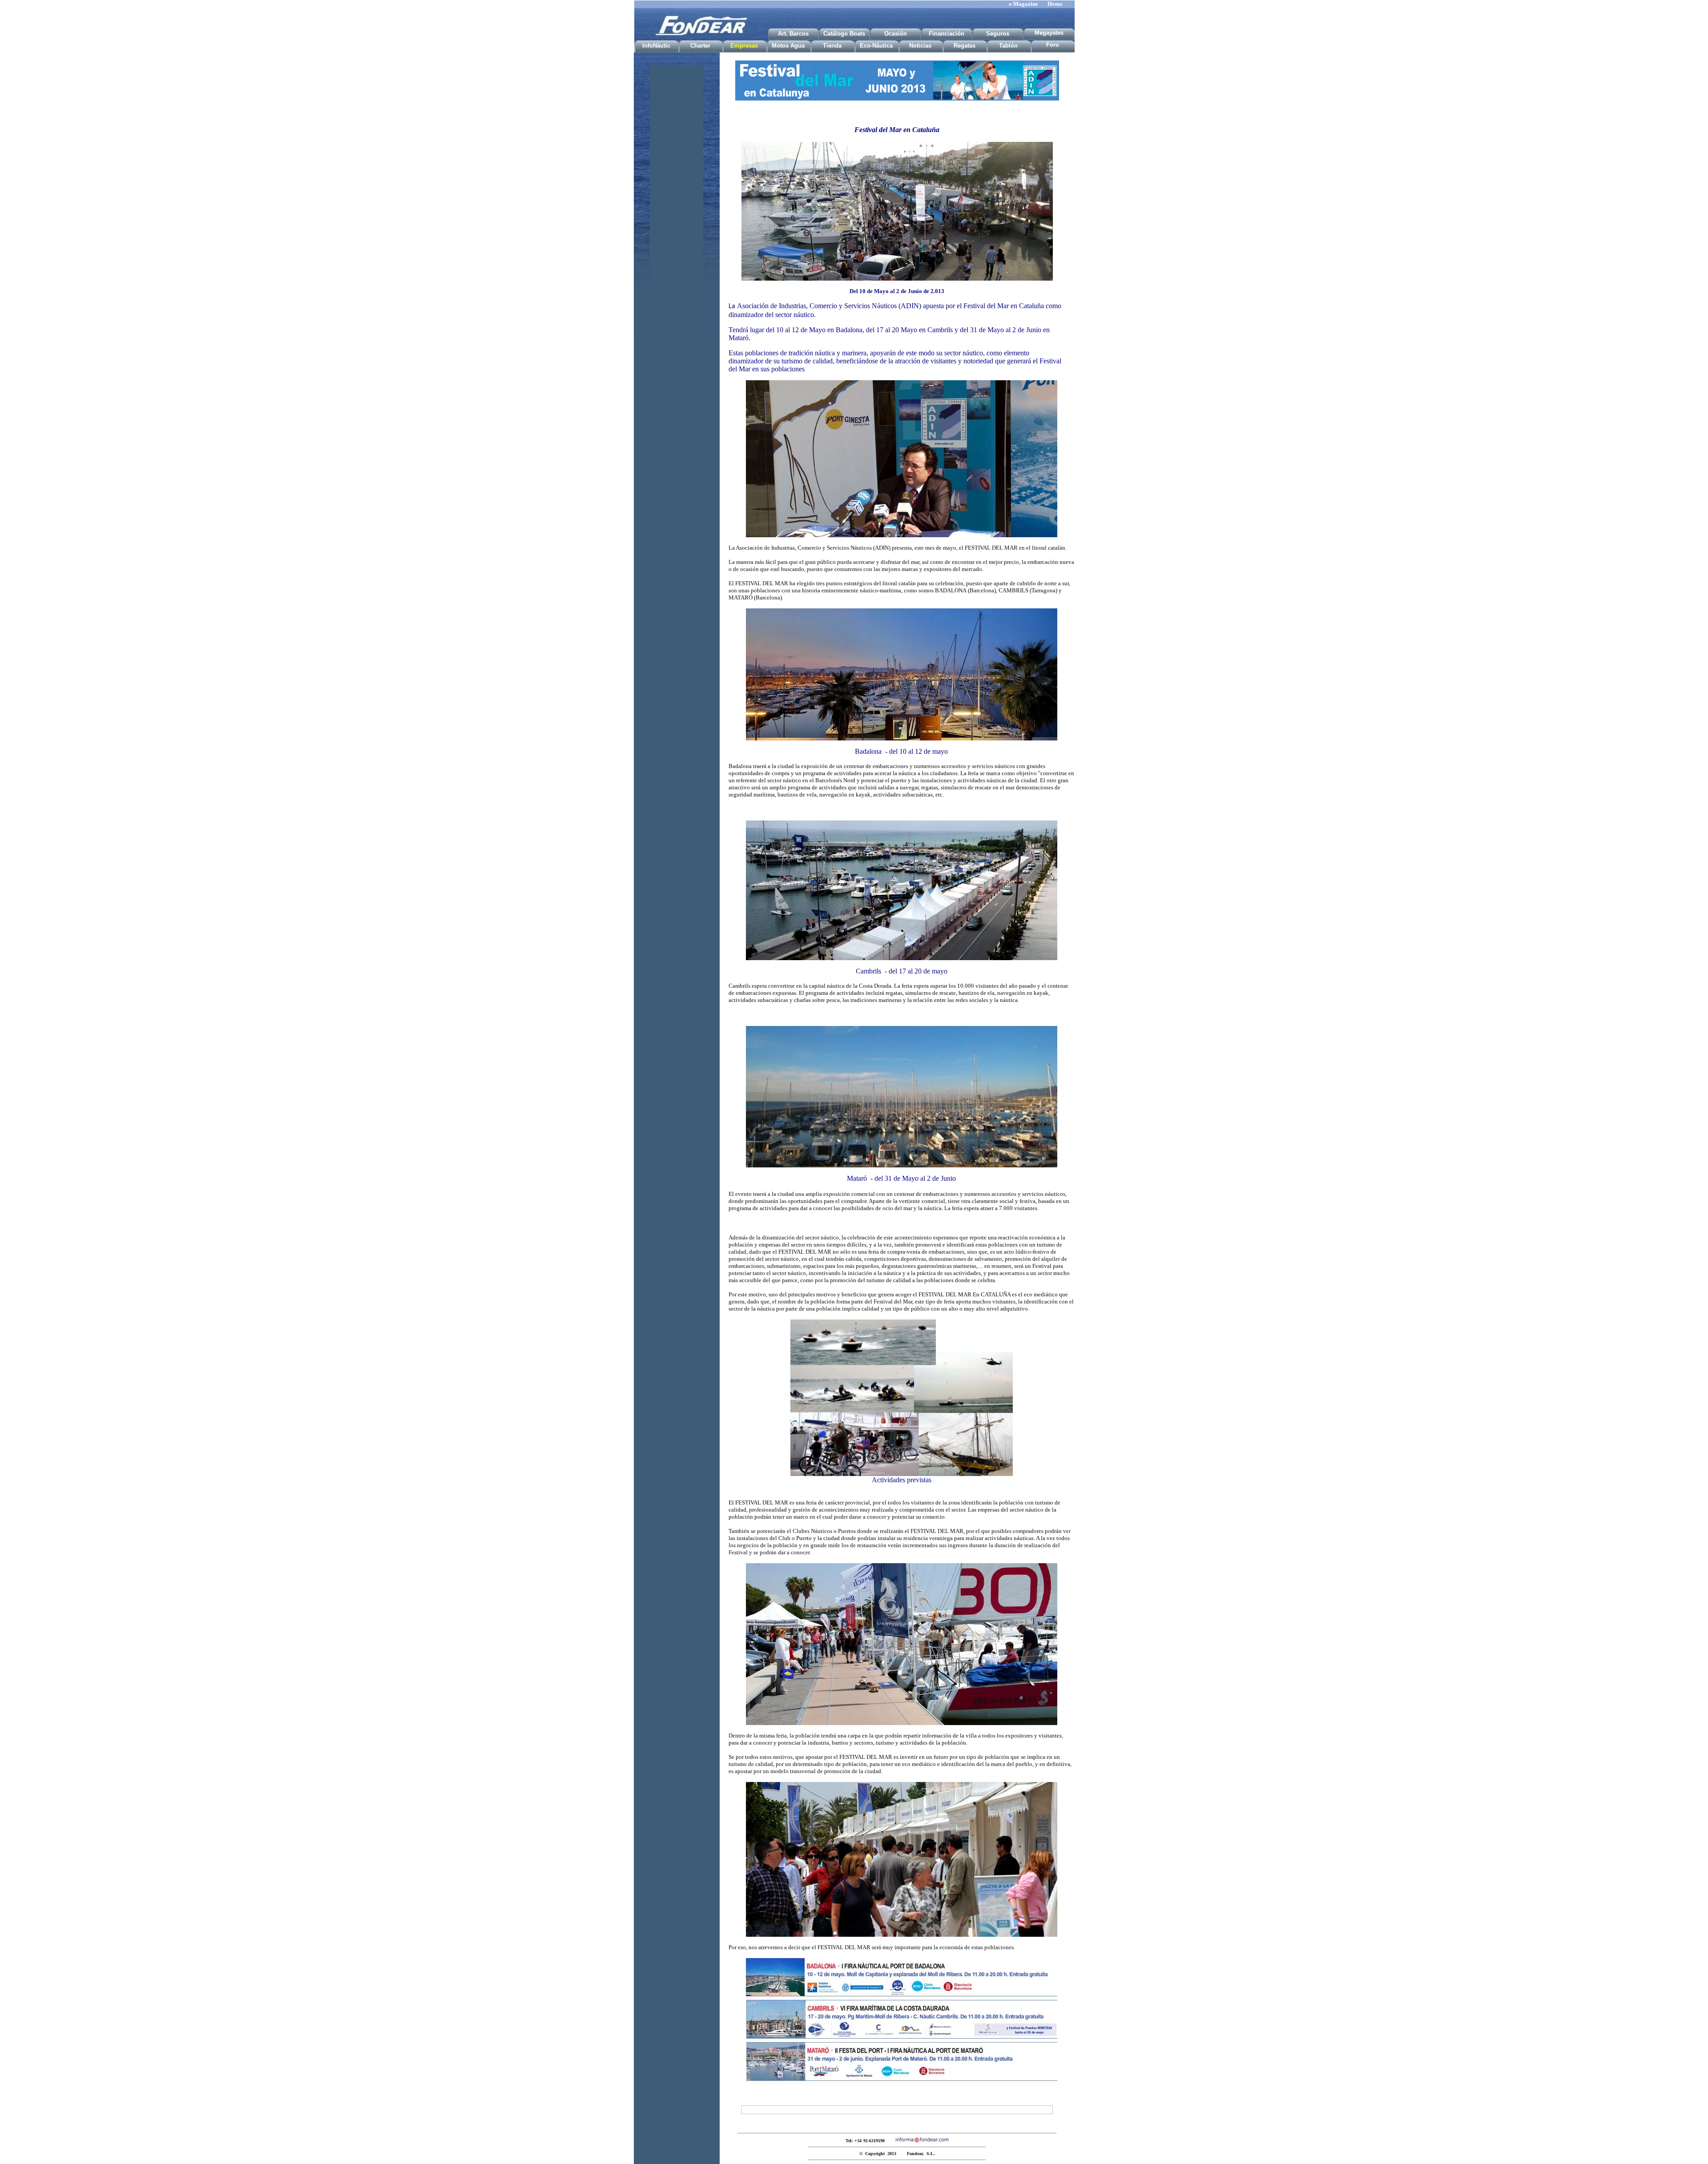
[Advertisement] (677, 199)
